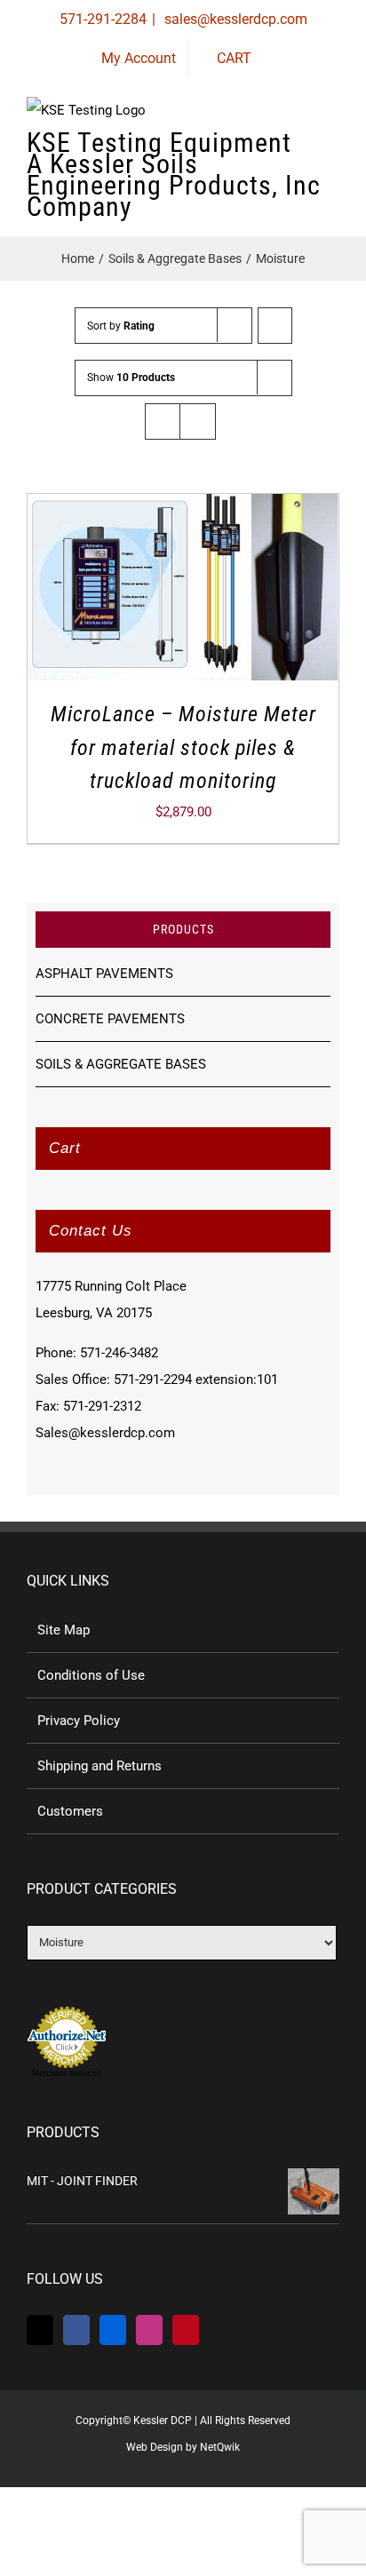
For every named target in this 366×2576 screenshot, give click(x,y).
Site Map (64, 1630)
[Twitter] (40, 2330)
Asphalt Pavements (104, 974)
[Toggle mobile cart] (268, 151)
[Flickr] (113, 2330)
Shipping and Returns (99, 1766)
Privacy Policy (79, 1721)
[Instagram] (149, 2330)
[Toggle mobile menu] (332, 151)
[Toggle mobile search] (300, 151)
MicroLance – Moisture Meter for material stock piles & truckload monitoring (183, 747)
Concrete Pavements (110, 1019)
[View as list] (198, 421)
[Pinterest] (186, 2330)
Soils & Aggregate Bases (121, 1064)
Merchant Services (67, 2073)
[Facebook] (76, 2330)
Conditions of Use (91, 1675)
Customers (70, 1811)
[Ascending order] (275, 326)
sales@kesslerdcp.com (234, 19)
